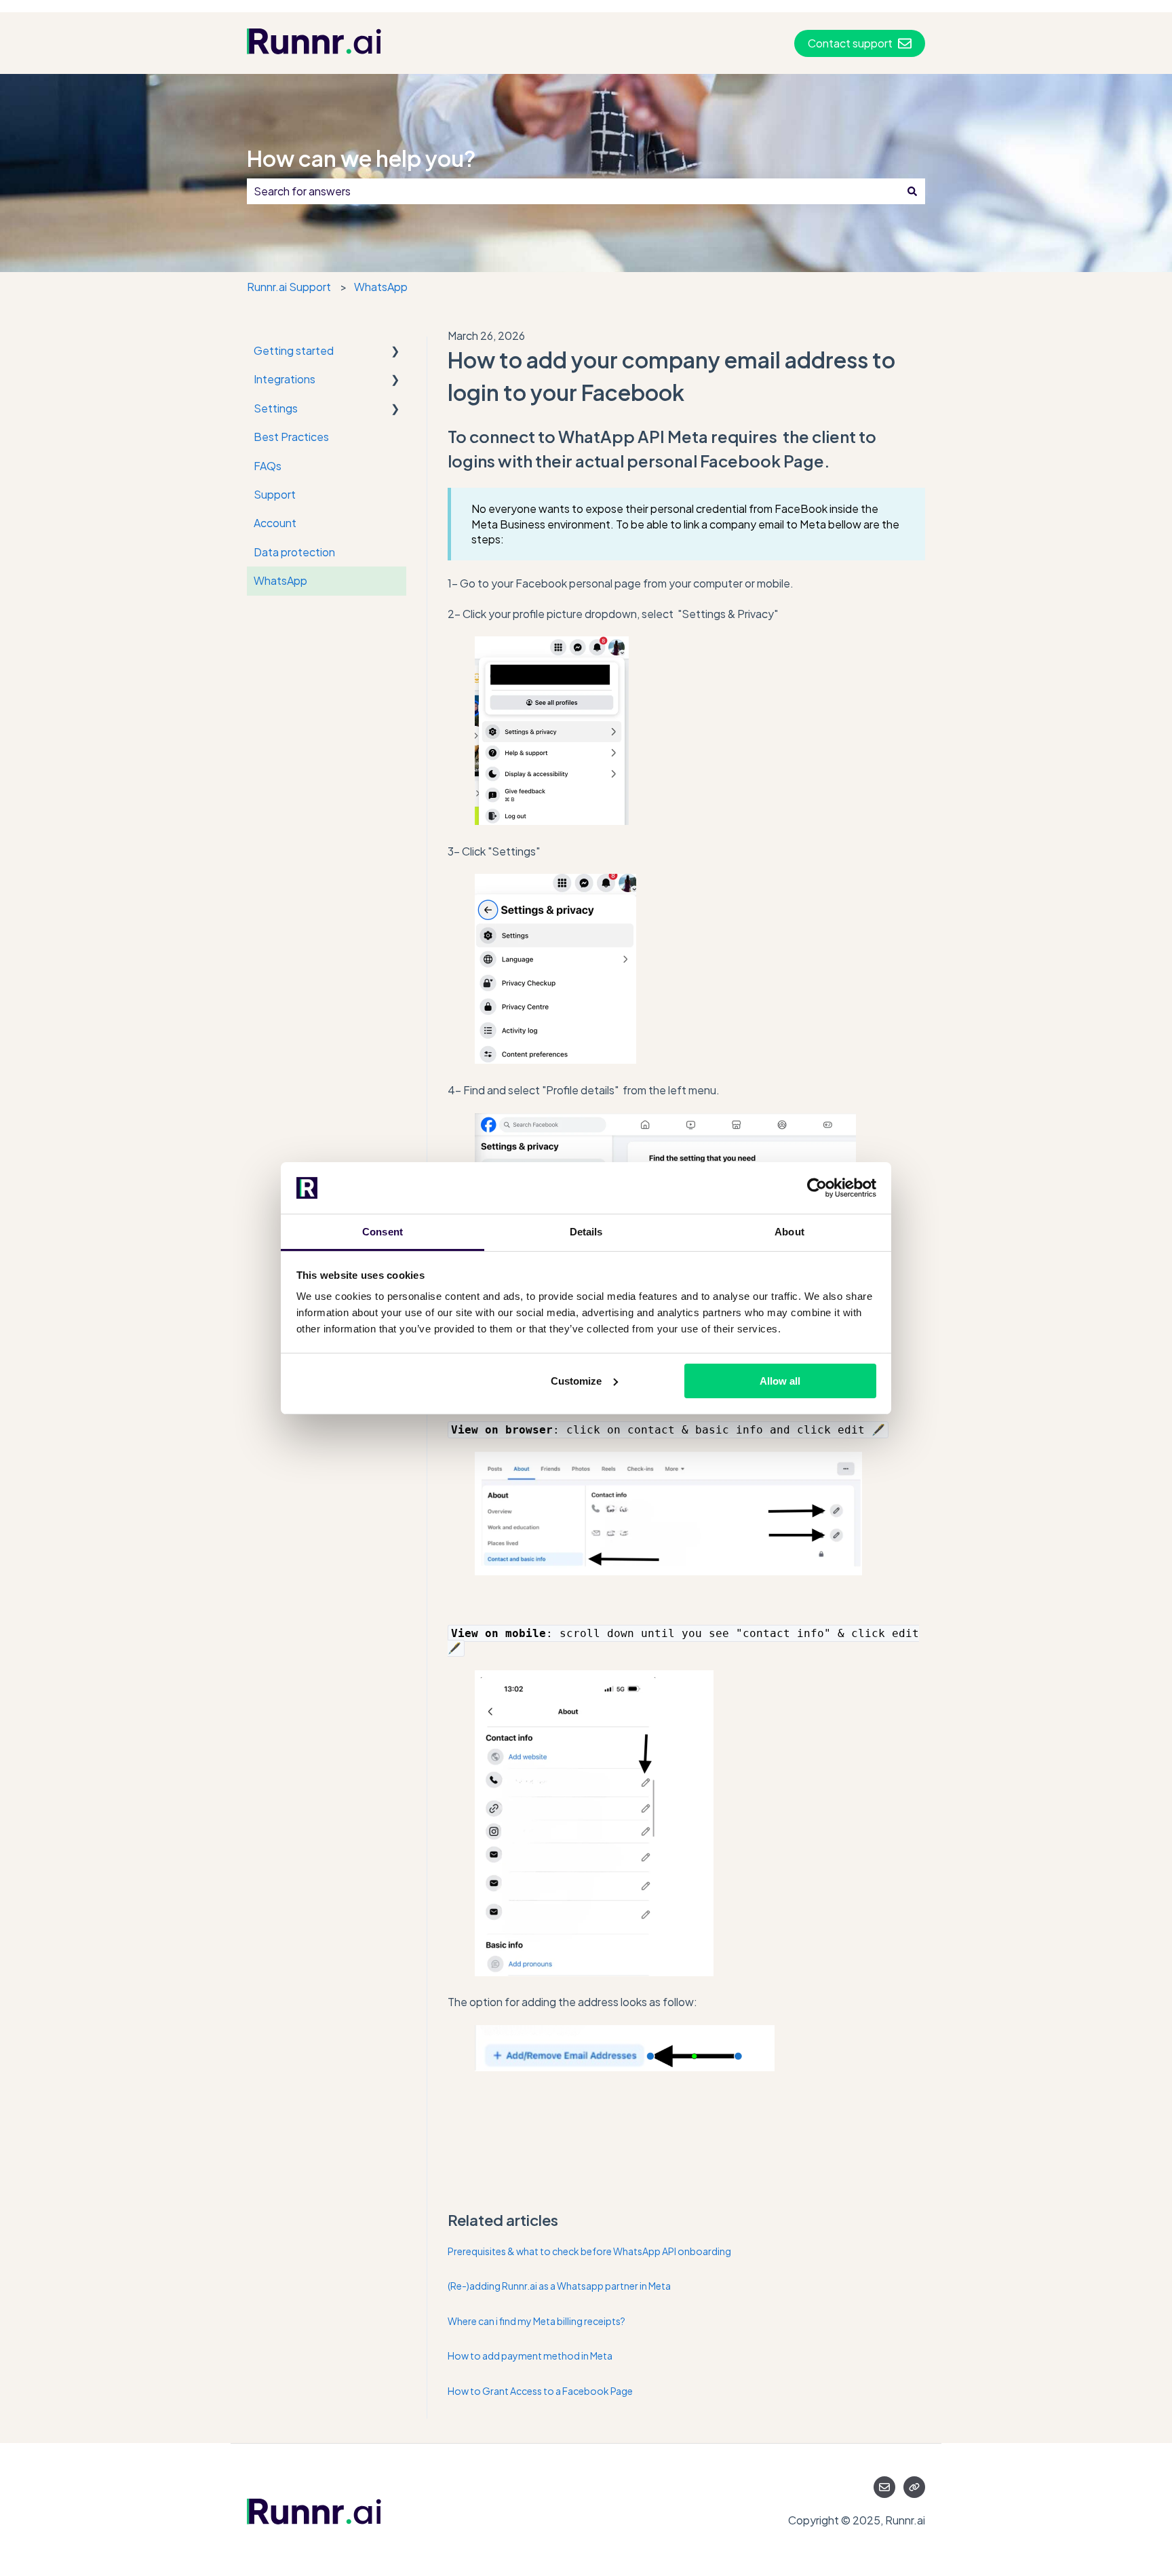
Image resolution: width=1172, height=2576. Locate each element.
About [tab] (789, 1232)
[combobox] (573, 191)
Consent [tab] (383, 1232)
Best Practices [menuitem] (291, 437)
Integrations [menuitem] (285, 379)
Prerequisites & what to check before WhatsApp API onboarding (589, 2251)
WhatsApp (381, 287)
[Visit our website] (914, 2487)
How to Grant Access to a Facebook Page (540, 2391)
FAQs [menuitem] (268, 466)
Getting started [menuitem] (294, 350)
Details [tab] (586, 1232)
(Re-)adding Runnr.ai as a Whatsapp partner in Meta (559, 2286)
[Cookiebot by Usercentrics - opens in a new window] (817, 1188)
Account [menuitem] (275, 523)
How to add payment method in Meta (531, 2356)
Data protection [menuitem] (294, 552)
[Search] (912, 191)
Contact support (850, 43)
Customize (576, 1381)
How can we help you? (362, 158)
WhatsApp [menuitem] (280, 580)
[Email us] (884, 2487)
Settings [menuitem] (276, 408)
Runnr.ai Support (289, 287)
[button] (395, 352)
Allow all (780, 1381)
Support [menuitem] (275, 494)
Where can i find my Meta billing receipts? (536, 2321)
